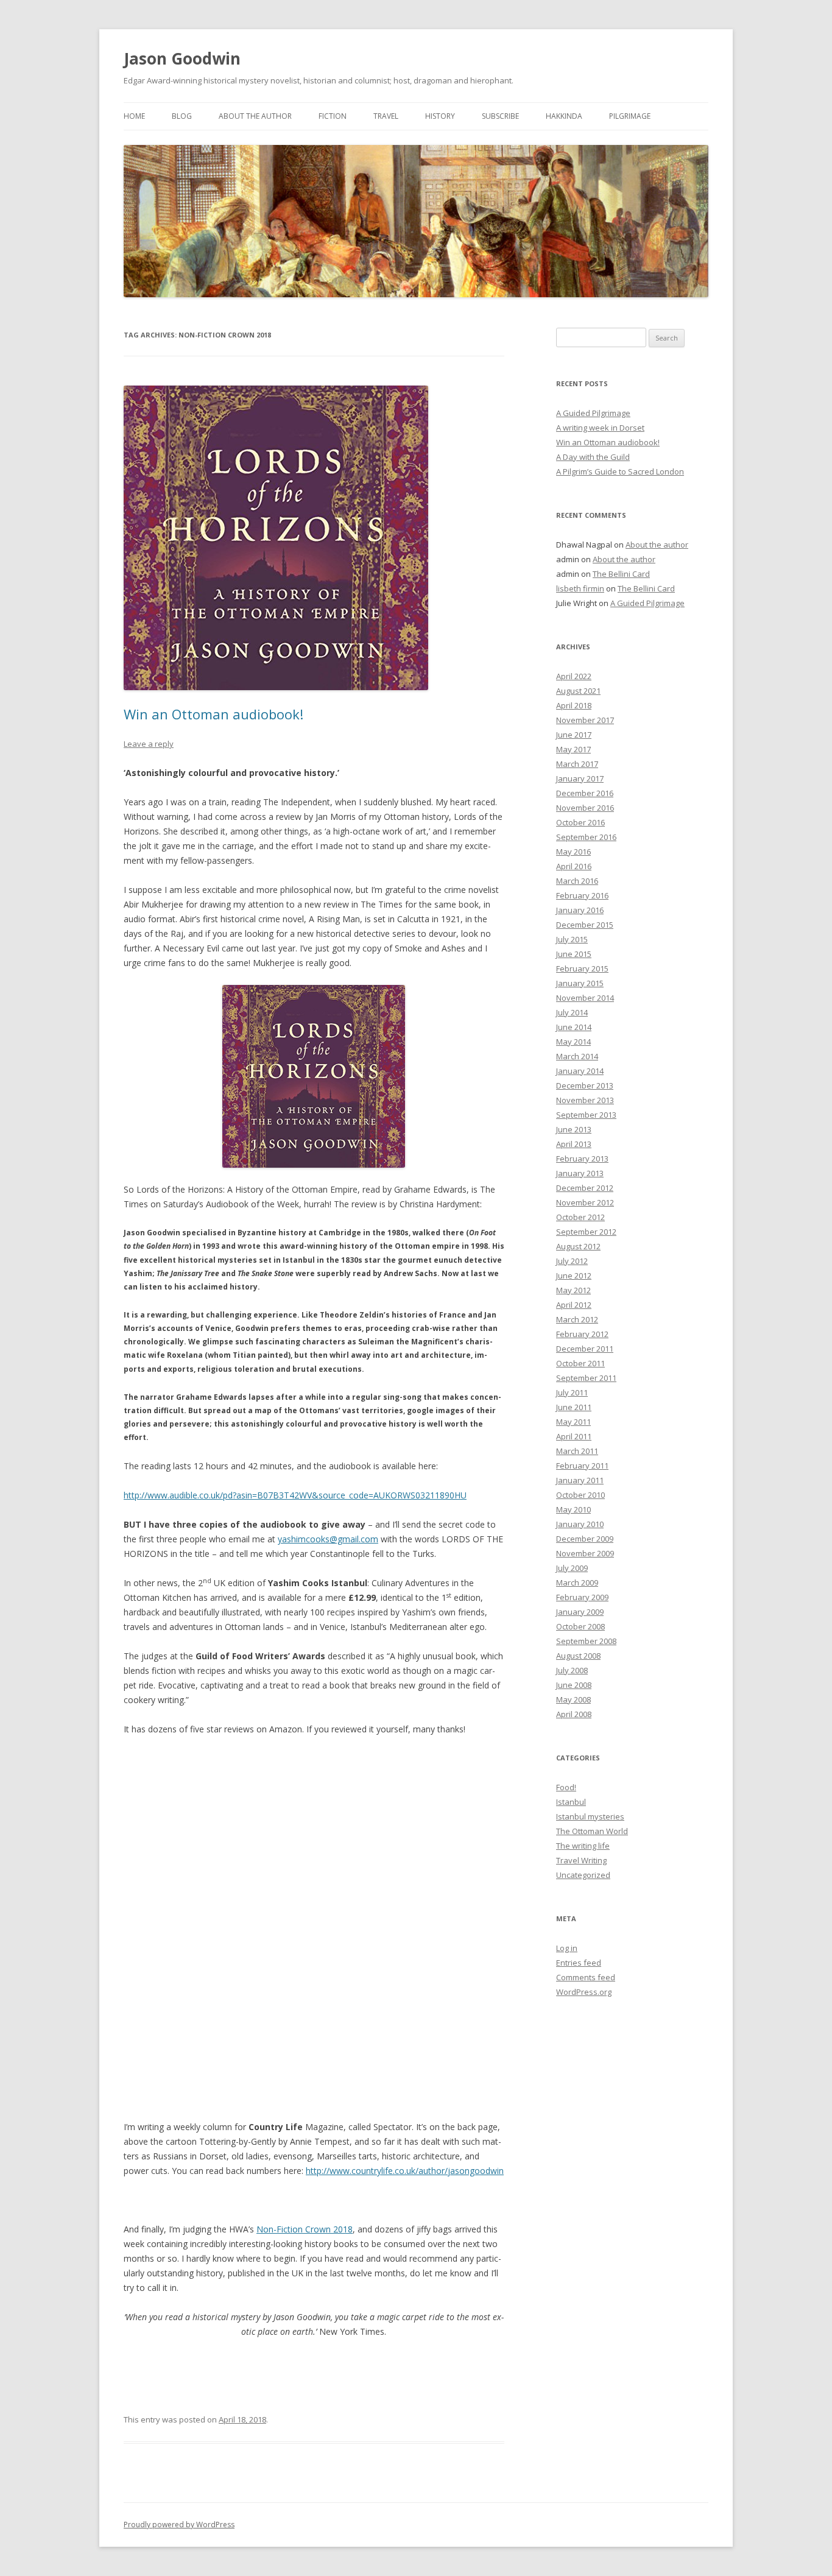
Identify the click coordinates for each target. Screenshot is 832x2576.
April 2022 (574, 676)
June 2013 (574, 1129)
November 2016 (585, 808)
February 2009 (582, 1597)
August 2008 (578, 1656)
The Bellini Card (621, 574)
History (440, 116)
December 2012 (585, 1188)
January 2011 (580, 1480)
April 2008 (574, 1714)
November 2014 (585, 998)
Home (134, 116)
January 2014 (580, 1071)
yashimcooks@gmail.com (328, 1539)
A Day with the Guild (593, 457)
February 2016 (582, 895)
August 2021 (578, 691)
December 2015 (585, 925)
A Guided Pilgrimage (593, 413)
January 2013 (580, 1173)
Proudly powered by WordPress (179, 2525)
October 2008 (580, 1626)
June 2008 (574, 1685)
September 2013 (586, 1115)
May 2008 (573, 1699)
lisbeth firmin (580, 588)
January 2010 (580, 1524)
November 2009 (585, 1553)
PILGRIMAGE (630, 116)
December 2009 (585, 1539)
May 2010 (573, 1509)
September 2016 (586, 837)
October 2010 (580, 1495)
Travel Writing (581, 1860)
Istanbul (571, 1802)
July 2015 (572, 939)
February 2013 (582, 1159)
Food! (566, 1787)
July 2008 (572, 1670)
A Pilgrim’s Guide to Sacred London (620, 471)
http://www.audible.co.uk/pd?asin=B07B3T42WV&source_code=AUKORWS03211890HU (295, 1495)
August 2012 (578, 1246)
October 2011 (580, 1363)
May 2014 (573, 1042)
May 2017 (573, 749)
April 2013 (574, 1144)
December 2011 (585, 1349)
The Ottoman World (592, 1831)
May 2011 (573, 1422)
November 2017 (585, 720)
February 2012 (582, 1334)
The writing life (583, 1846)
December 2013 (585, 1085)
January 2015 (580, 983)
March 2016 (577, 881)
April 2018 (574, 705)
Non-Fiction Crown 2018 (305, 2229)
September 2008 (586, 1641)
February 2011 (582, 1466)
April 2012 (574, 1305)
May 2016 (573, 852)
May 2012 (573, 1290)
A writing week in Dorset (600, 428)
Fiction (333, 116)
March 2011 (577, 1451)
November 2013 (585, 1100)
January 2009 (580, 1612)
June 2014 (574, 1027)
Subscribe (500, 116)
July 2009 (572, 1568)
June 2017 (574, 735)
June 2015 (574, 954)
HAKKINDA (564, 116)
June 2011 (574, 1407)
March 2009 (577, 1583)
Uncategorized (583, 1875)
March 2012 (577, 1319)
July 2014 (572, 1012)
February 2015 (582, 969)
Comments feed (586, 1977)
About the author (255, 116)
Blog (182, 116)
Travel (386, 116)
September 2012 (586, 1232)
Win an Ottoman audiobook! (213, 714)
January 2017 (580, 778)
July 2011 (572, 1392)
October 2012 (580, 1217)
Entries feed (579, 1963)
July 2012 (572, 1261)
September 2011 (586, 1378)
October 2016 (580, 822)
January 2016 (580, 910)
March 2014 (577, 1056)
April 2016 (574, 866)
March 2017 (577, 764)
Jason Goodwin (182, 58)
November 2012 (585, 1202)
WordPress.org (584, 1992)
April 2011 (574, 1436)
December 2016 (585, 793)
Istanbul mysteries (590, 1816)
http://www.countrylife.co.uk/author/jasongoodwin (405, 2171)
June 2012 (574, 1276)
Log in (567, 1948)
